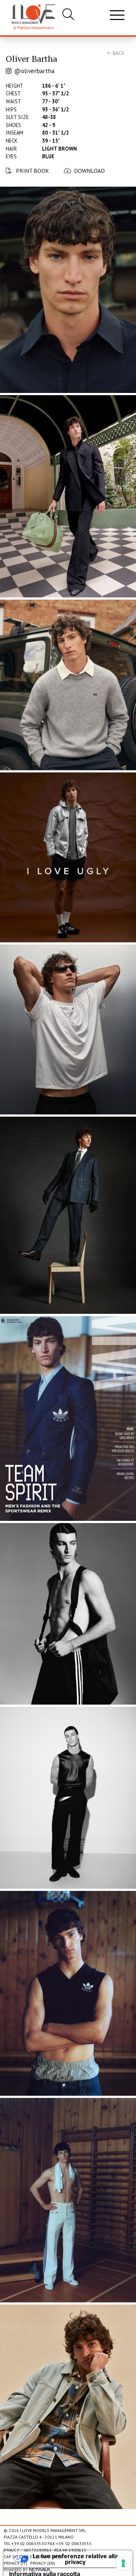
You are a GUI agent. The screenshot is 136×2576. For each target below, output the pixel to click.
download (89, 171)
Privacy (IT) (15, 2563)
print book (32, 171)
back (118, 53)
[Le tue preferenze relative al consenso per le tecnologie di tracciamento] (123, 2563)
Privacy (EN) (43, 2563)
